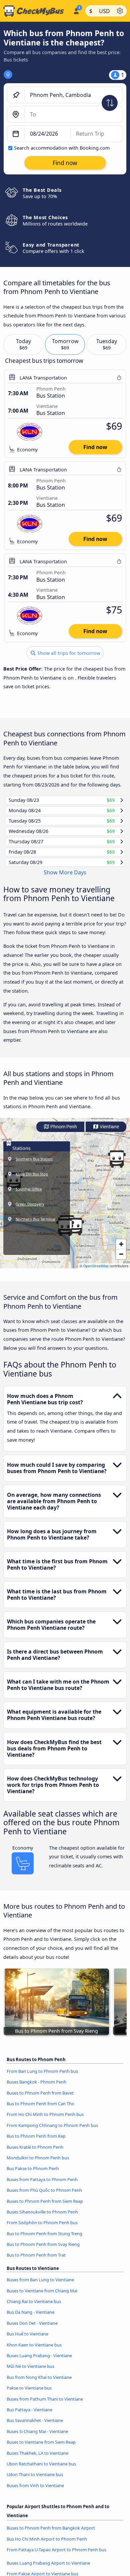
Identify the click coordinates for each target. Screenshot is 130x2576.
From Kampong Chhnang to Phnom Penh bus (52, 2132)
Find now (95, 447)
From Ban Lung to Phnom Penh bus (42, 2078)
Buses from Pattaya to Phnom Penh (42, 2185)
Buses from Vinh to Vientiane (35, 2491)
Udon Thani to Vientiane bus (35, 2481)
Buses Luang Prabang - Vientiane (39, 2362)
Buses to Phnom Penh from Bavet (40, 2099)
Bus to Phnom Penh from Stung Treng (44, 2240)
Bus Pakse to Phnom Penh (33, 2175)
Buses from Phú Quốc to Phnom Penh (44, 2196)
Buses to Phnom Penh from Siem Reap (45, 2207)
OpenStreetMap (96, 1272)
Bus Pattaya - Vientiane (29, 2416)
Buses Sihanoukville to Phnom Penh (42, 2218)
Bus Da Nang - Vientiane (30, 2318)
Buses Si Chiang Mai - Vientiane (37, 2437)
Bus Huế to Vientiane (27, 2340)
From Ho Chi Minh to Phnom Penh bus (45, 2121)
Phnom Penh (63, 1133)
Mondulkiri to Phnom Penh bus (38, 2164)
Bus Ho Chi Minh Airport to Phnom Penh (47, 2545)
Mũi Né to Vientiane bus (30, 2373)
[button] (117, 1165)
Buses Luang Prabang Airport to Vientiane (48, 2569)
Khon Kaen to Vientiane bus (34, 2351)
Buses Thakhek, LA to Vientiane (37, 2459)
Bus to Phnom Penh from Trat (36, 2261)
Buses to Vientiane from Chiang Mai (42, 2297)
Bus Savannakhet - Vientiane (35, 2427)
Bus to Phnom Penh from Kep (36, 2142)
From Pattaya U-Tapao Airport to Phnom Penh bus (56, 2556)
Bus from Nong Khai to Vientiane (39, 2384)
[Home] (35, 11)
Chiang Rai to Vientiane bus (34, 2308)
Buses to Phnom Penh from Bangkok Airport (51, 2534)
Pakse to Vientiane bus (29, 2394)
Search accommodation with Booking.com (62, 148)
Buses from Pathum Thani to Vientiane (45, 2405)
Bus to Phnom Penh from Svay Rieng (43, 2251)
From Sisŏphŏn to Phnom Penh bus (42, 2229)
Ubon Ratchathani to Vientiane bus (41, 2470)
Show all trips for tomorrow (68, 653)
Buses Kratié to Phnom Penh (35, 2153)
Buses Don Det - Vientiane (32, 2329)
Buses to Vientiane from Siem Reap (41, 2448)
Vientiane (109, 1133)
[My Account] (76, 10)
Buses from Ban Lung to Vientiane (40, 2286)
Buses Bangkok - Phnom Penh (36, 2088)
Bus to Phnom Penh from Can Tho (40, 2110)
